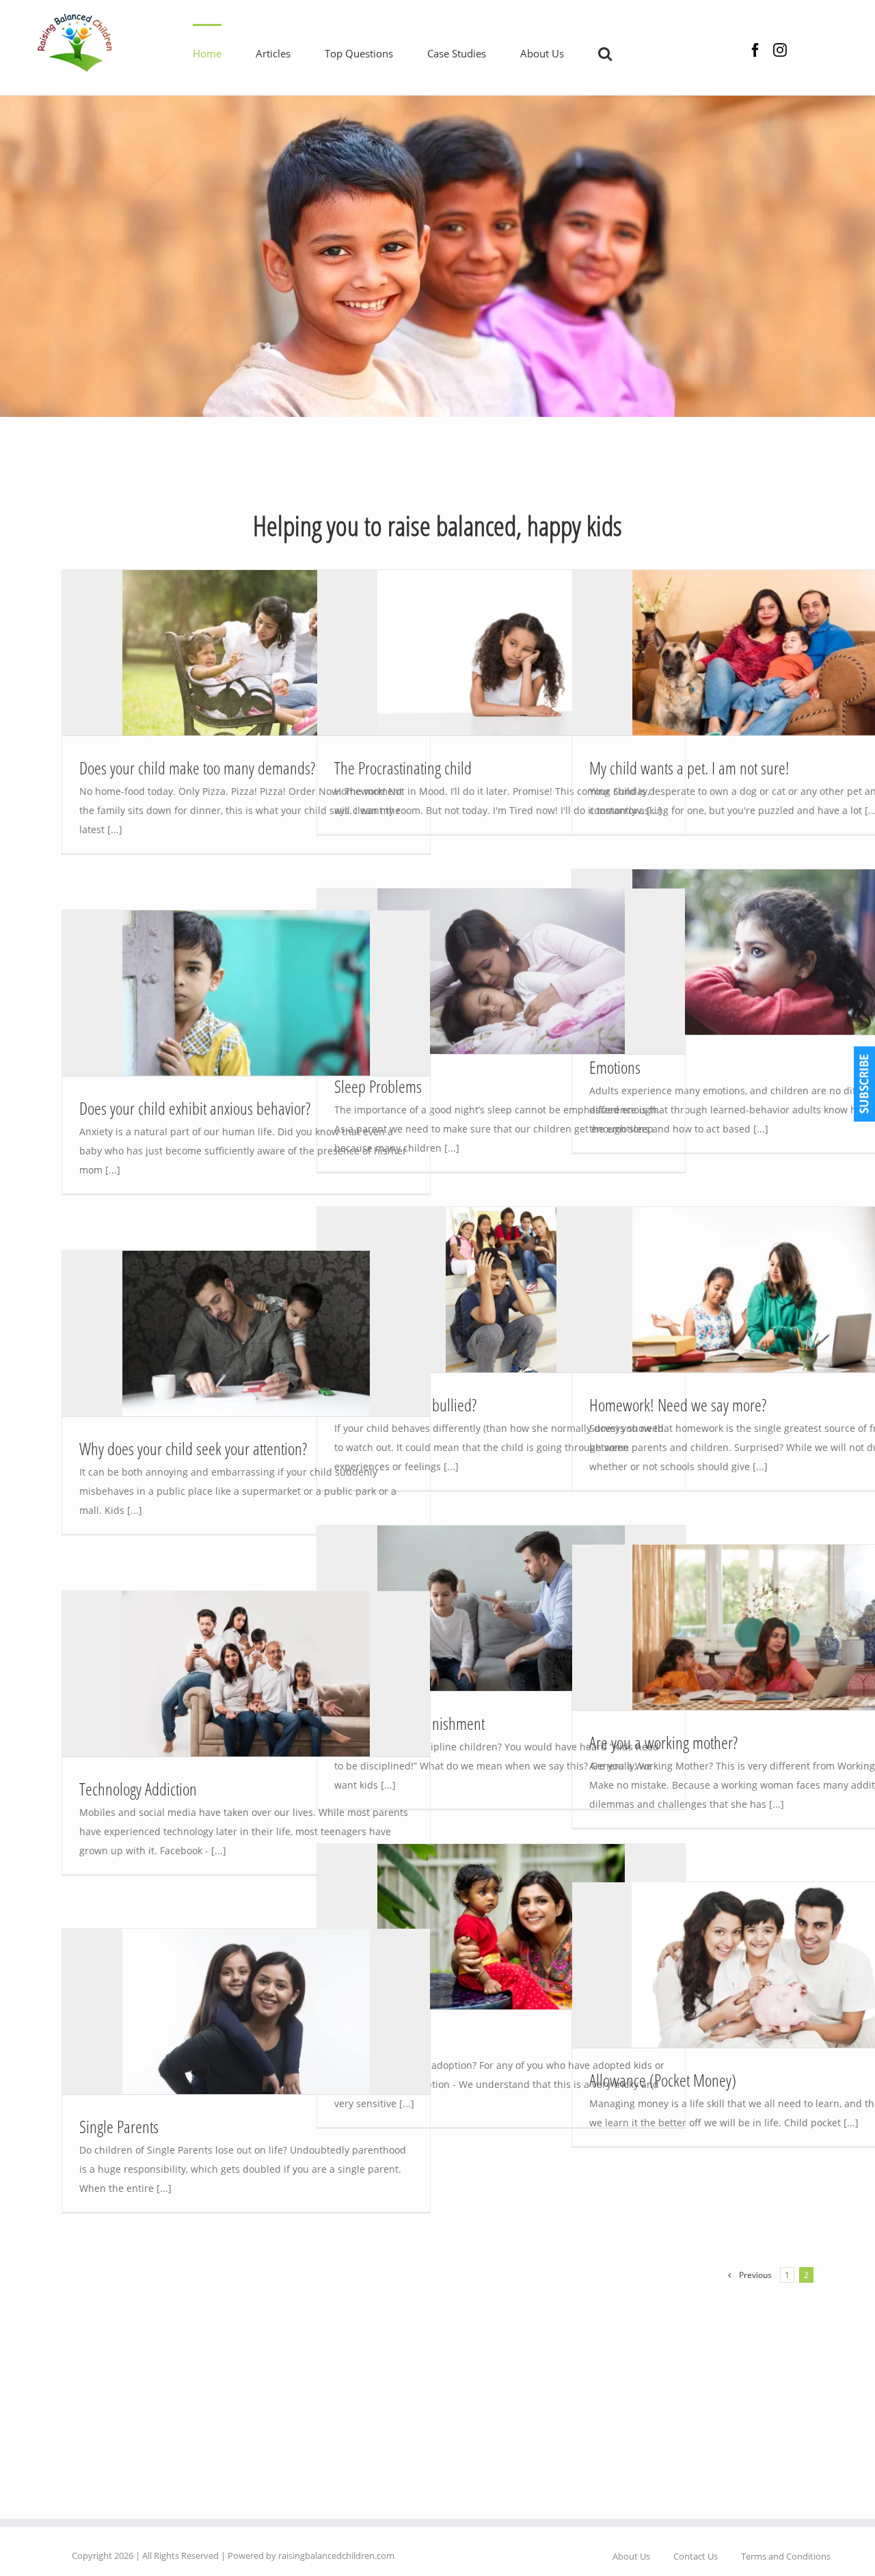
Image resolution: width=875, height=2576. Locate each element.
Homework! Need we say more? (678, 1405)
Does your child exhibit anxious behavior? (195, 1108)
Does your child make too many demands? (197, 768)
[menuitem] (224, 53)
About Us (631, 2556)
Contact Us (696, 2556)
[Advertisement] (437, 465)
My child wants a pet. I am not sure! (689, 768)
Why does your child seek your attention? (193, 1448)
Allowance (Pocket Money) (663, 2080)
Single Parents (119, 2126)
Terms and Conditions (786, 2556)
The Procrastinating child (403, 768)
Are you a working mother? (663, 1742)
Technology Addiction (138, 1789)
